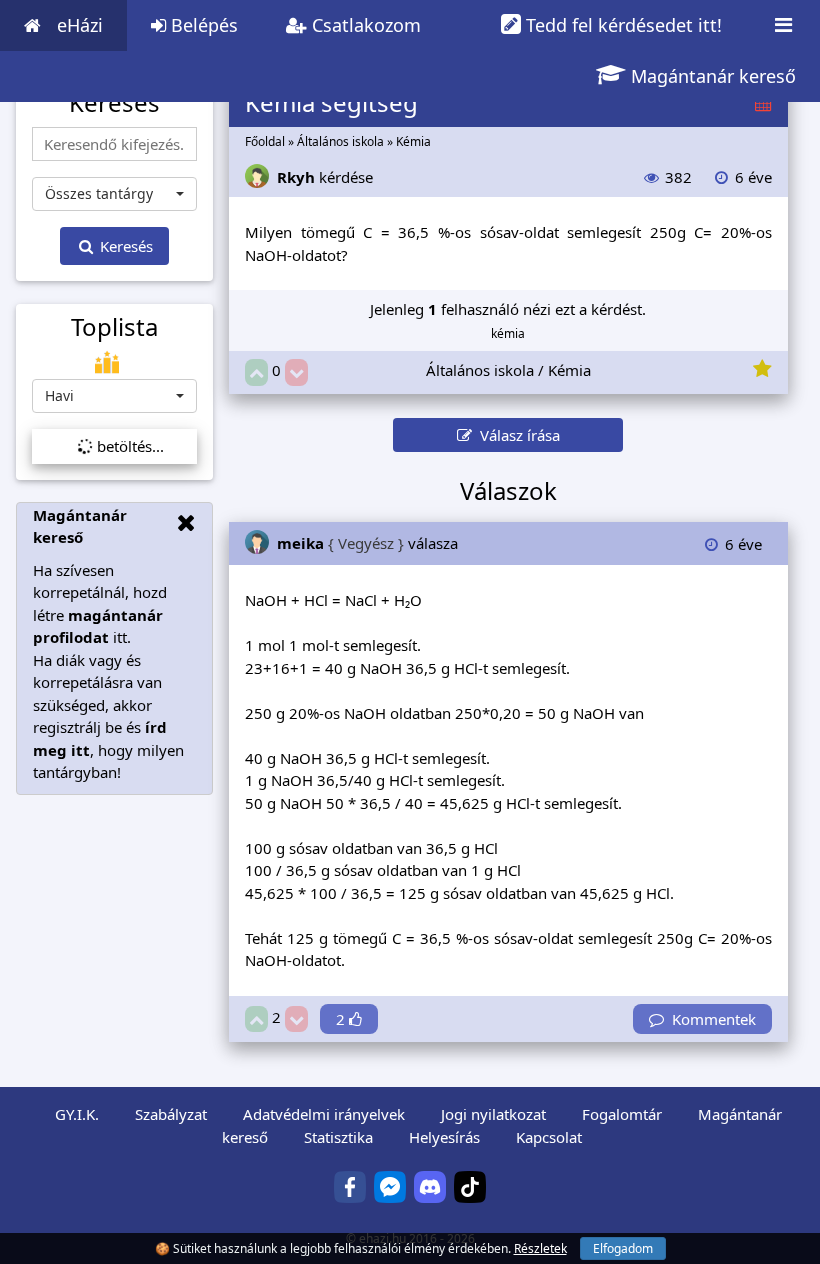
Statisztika (338, 1137)
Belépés (202, 25)
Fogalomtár (622, 1114)
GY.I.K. (77, 1114)
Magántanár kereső (711, 76)
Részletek (540, 1248)
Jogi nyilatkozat (493, 1114)
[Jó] (256, 372)
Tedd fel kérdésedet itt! (621, 25)
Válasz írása (516, 435)
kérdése (325, 177)
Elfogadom (623, 1248)
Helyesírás (444, 1137)
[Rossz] (296, 372)
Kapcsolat (549, 1137)
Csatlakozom (364, 25)
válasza (367, 543)
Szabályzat (171, 1114)
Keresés (124, 246)
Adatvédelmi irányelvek (324, 1114)
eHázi (80, 25)
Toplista (114, 327)
